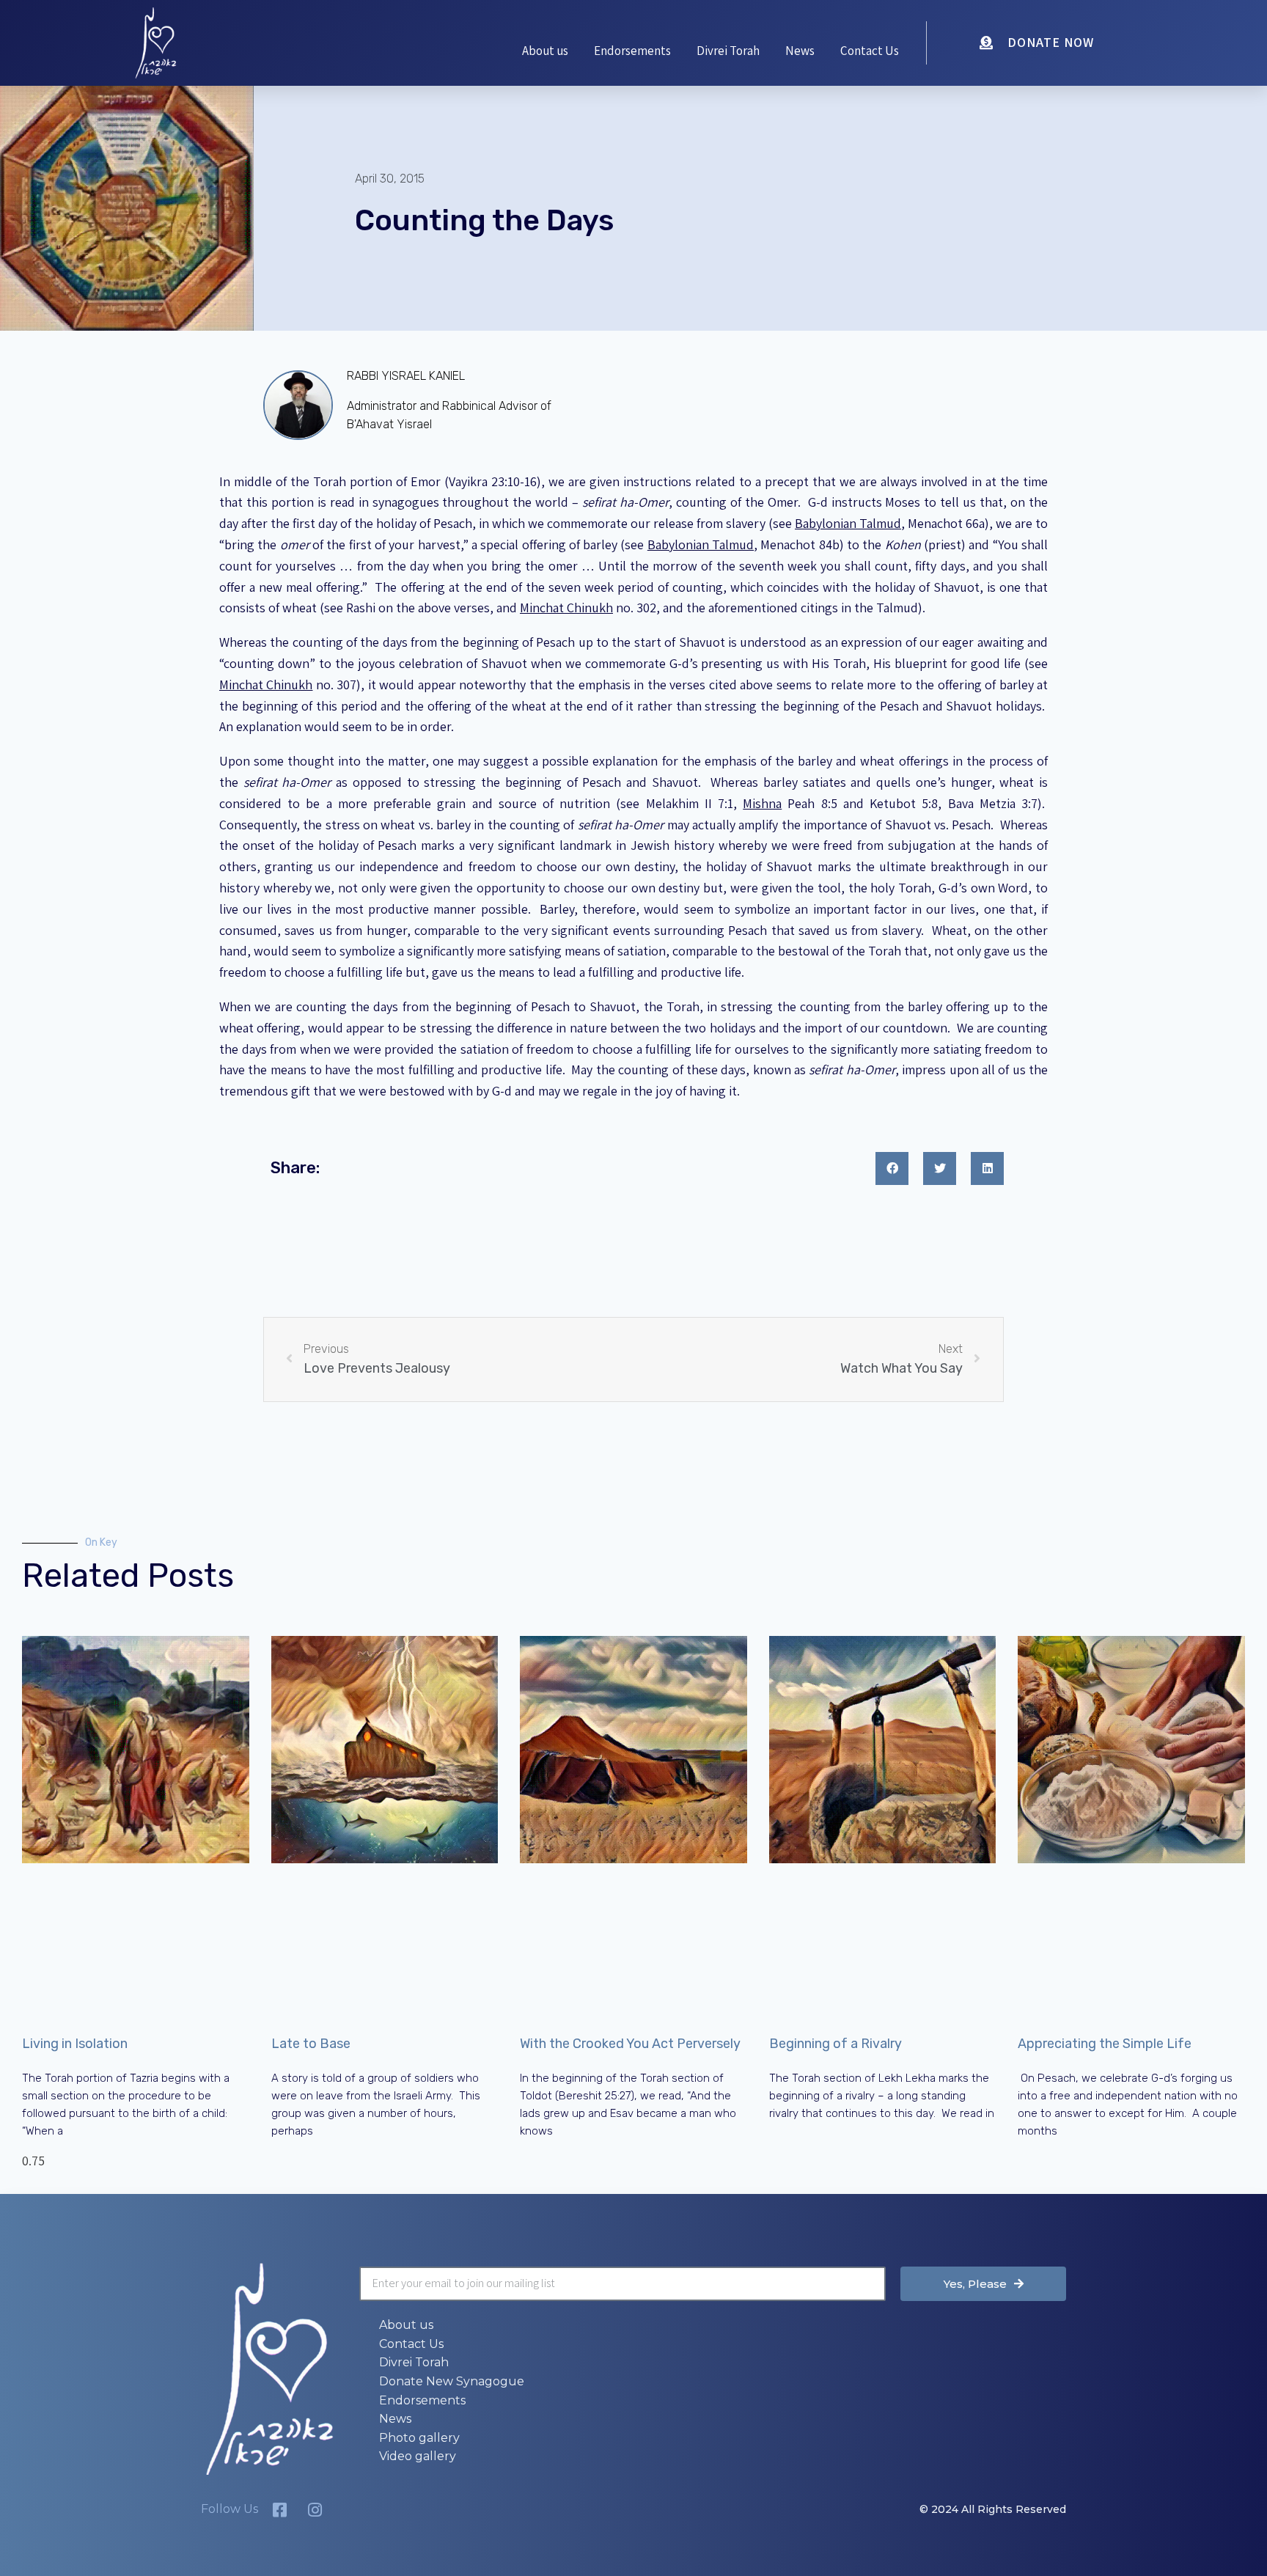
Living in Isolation (75, 2044)
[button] (892, 1168)
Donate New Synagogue (452, 2381)
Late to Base (311, 2044)
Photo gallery (419, 2438)
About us (545, 51)
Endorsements (632, 51)
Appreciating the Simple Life (1105, 2044)
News (800, 51)
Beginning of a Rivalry (836, 2044)
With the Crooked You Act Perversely (630, 2044)
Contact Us (870, 51)
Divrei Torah (728, 51)
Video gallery (418, 2456)
